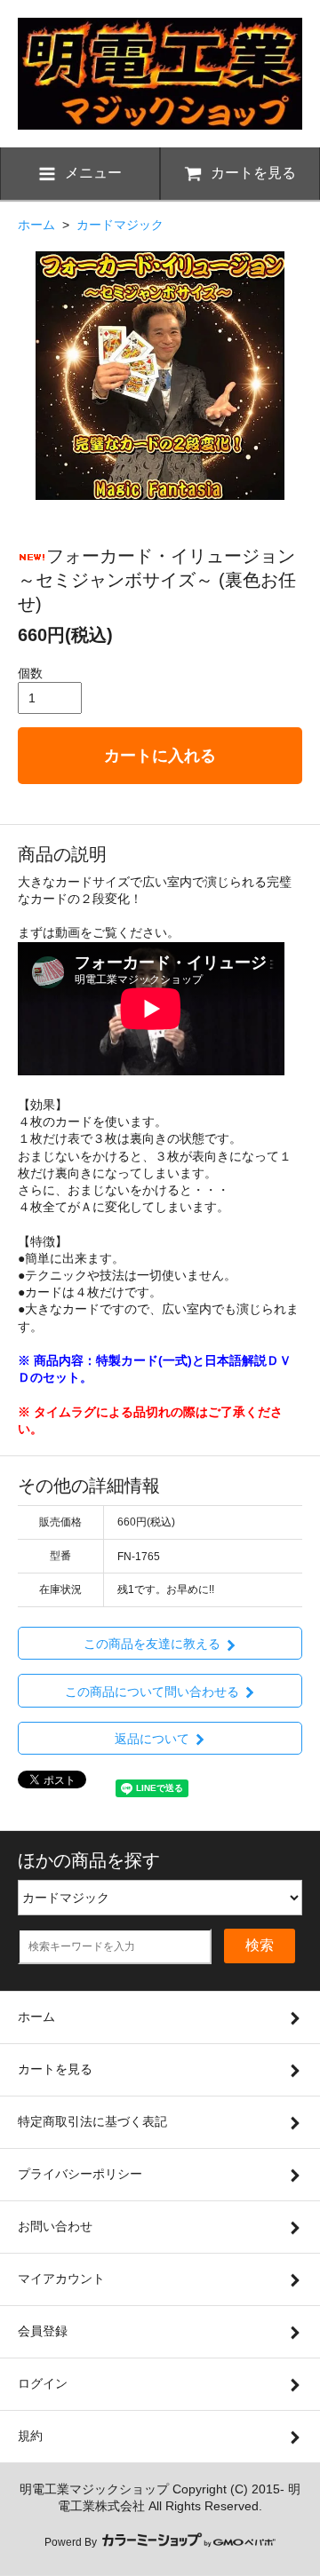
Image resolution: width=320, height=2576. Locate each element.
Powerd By (72, 2542)
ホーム (36, 225)
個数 (30, 673)
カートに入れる (160, 756)
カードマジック (120, 225)
